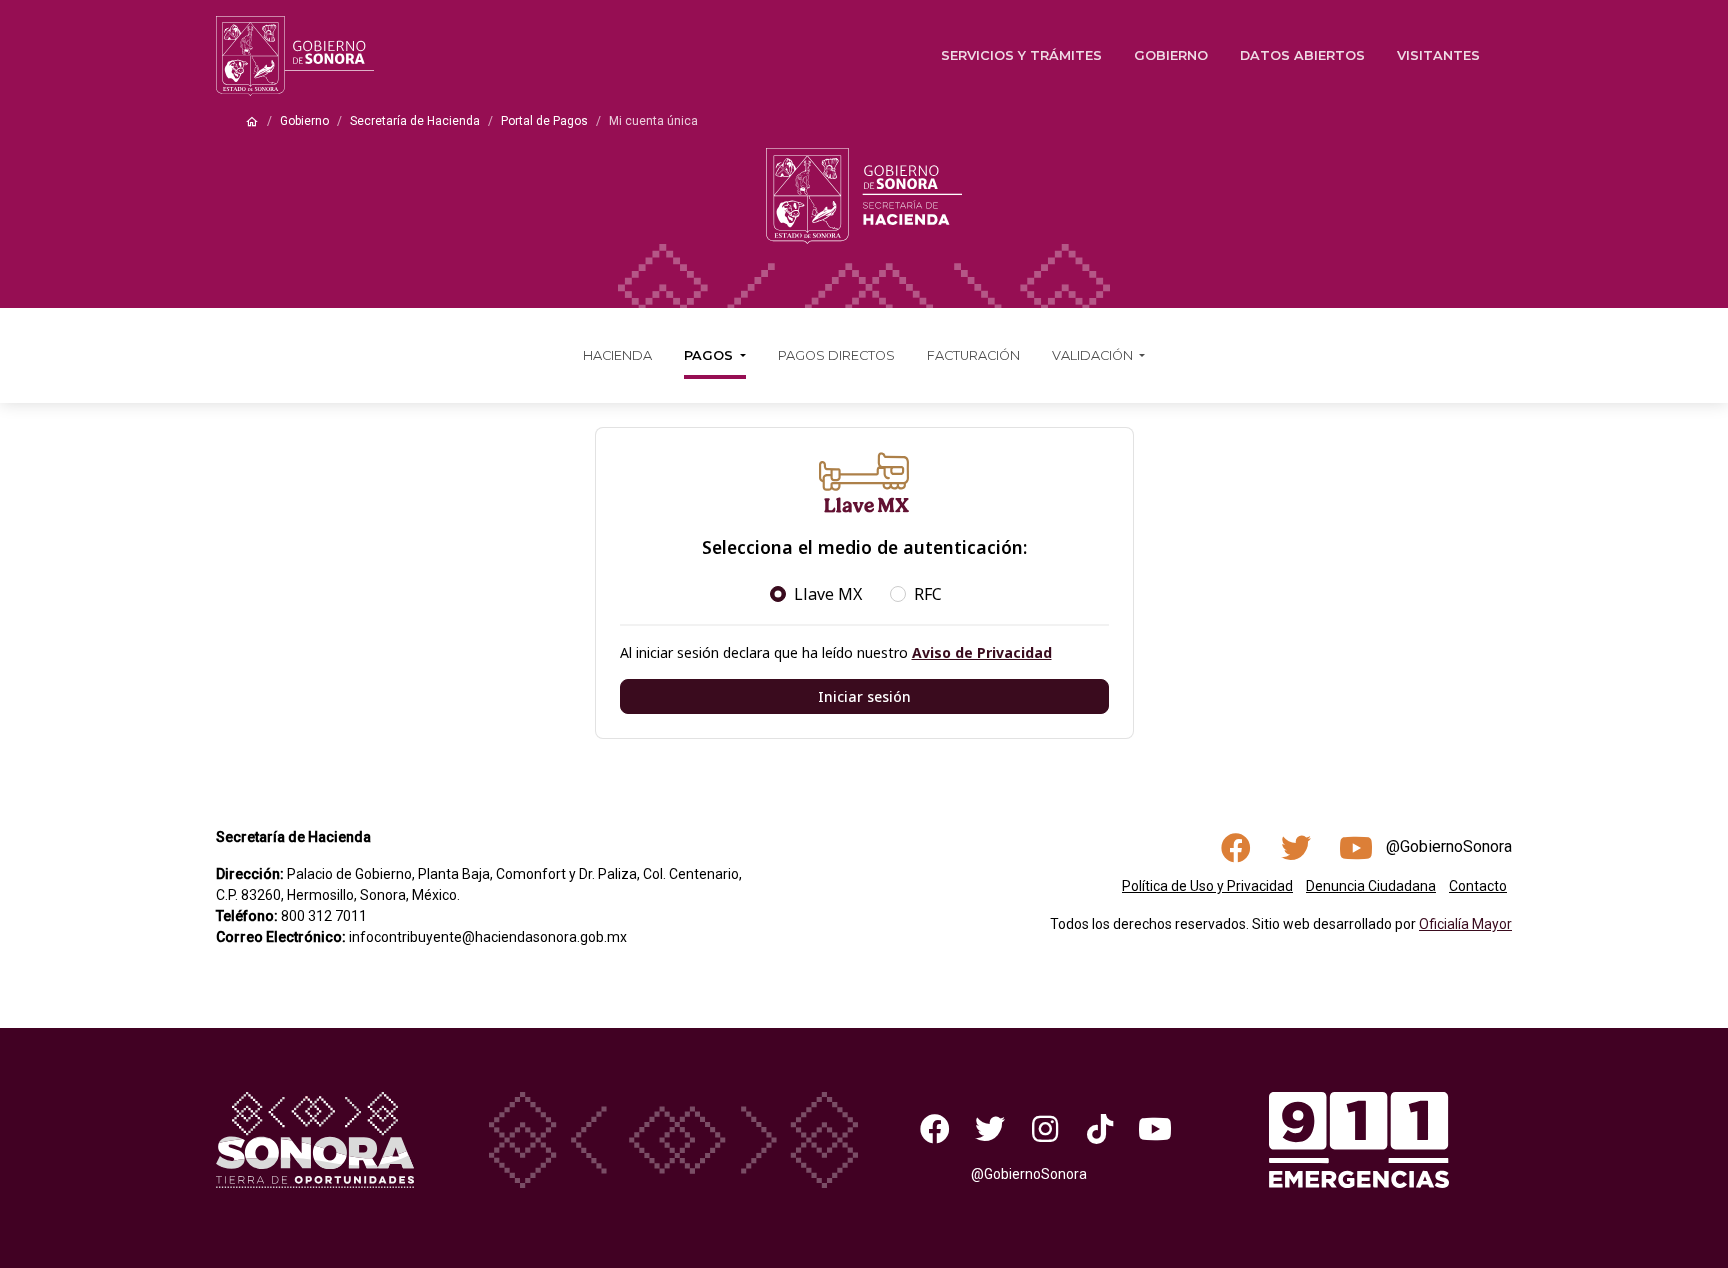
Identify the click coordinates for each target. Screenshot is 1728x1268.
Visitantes (1438, 55)
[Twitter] (990, 1128)
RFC (928, 594)
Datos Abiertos (1302, 55)
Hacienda (617, 355)
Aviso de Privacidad (982, 652)
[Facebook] (935, 1128)
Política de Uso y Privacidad (1207, 886)
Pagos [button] (710, 355)
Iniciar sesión (864, 696)
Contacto (1478, 886)
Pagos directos (836, 355)
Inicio (252, 122)
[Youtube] (1154, 1128)
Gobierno (1171, 55)
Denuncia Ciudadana (1371, 886)
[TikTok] (1099, 1128)
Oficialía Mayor (1465, 924)
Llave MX (828, 594)
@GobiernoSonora (1449, 846)
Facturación (973, 355)
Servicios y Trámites (1021, 55)
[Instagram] (1045, 1128)
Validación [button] (1094, 355)
